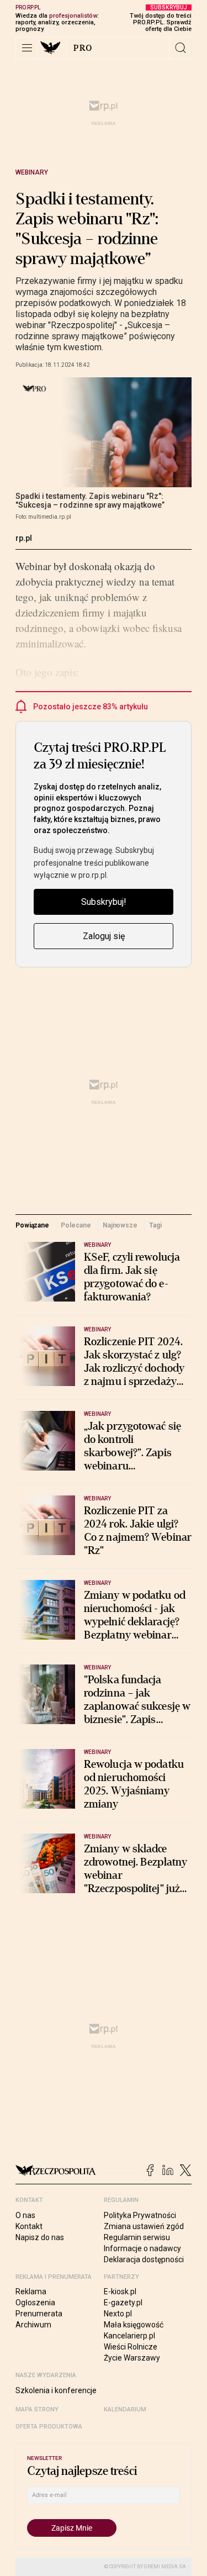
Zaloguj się (104, 936)
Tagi (155, 1225)
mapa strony (37, 2409)
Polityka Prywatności (140, 2215)
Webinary (32, 172)
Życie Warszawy (132, 2358)
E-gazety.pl (123, 2303)
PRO (83, 48)
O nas (25, 2215)
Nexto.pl (118, 2314)
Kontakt (29, 2226)
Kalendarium (125, 2409)
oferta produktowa (49, 2427)
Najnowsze (120, 1225)
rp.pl (24, 538)
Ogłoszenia (35, 2303)
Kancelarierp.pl (129, 2336)
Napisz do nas (40, 2237)
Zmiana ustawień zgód (144, 2226)
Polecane (76, 1225)
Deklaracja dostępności (144, 2259)
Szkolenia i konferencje (56, 2390)
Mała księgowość (134, 2325)
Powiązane (32, 1225)
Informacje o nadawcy (142, 2248)
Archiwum (33, 2325)
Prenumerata (39, 2314)
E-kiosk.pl (120, 2291)
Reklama (31, 2291)
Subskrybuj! (104, 902)
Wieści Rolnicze (131, 2347)
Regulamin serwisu (137, 2237)
